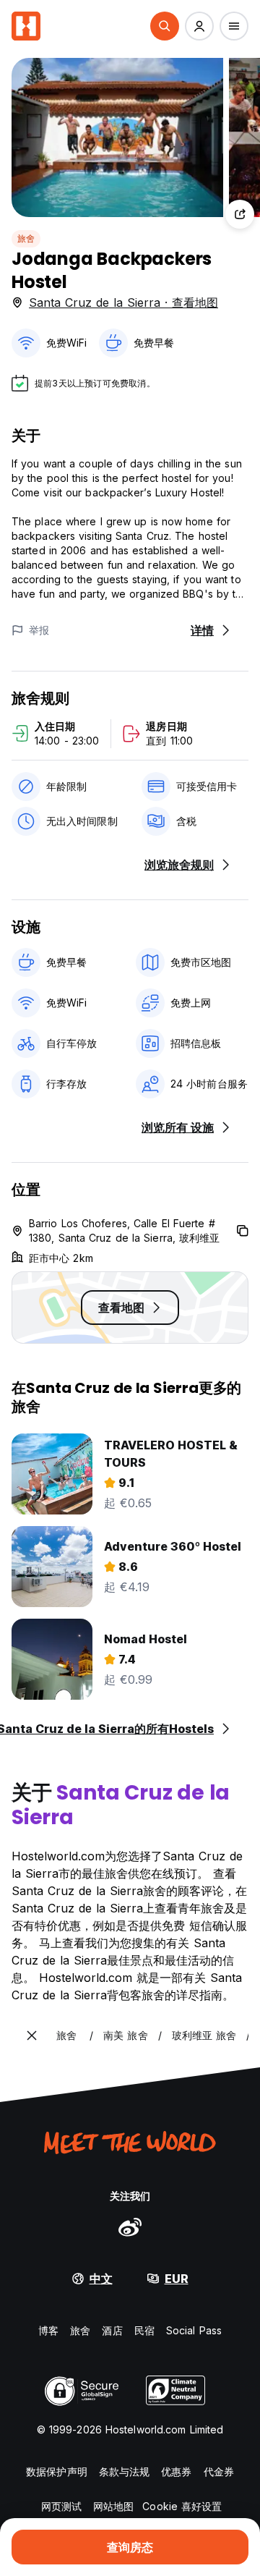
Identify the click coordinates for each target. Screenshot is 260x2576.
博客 (48, 2330)
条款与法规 (125, 2471)
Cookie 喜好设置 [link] (182, 2506)
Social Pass (194, 2330)
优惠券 (176, 2471)
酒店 (112, 2330)
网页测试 (61, 2506)
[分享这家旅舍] (240, 214)
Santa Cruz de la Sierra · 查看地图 (123, 302)
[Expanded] (32, 2035)
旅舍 (26, 238)
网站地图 (113, 2506)
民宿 (144, 2330)
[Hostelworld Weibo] (130, 2227)
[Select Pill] (165, 26)
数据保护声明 (57, 2471)
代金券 (219, 2471)
